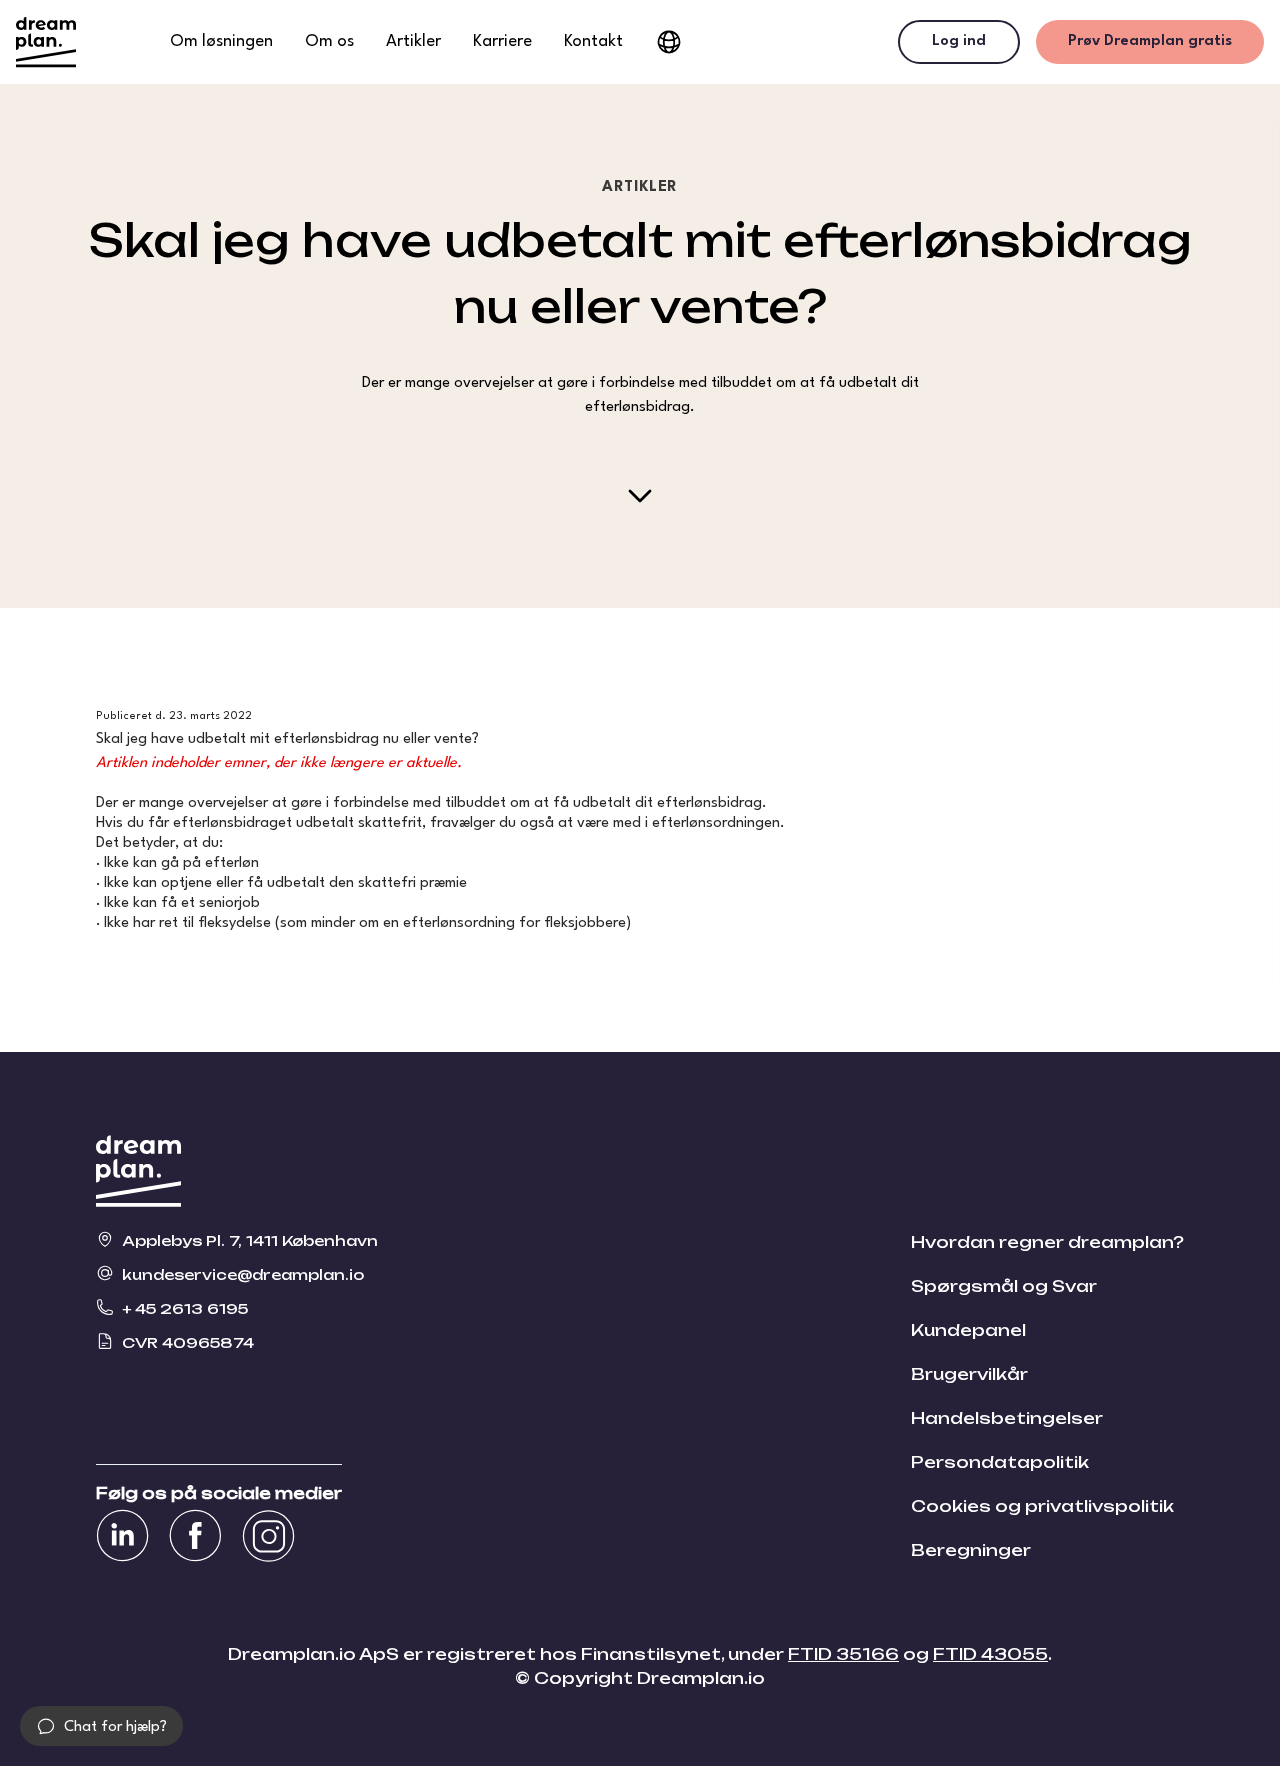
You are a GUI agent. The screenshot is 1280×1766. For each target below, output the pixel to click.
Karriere (502, 41)
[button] (101, 1726)
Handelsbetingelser (1007, 1418)
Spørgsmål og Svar (1004, 1286)
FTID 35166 (843, 1654)
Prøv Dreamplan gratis (1150, 41)
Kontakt (593, 41)
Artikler (413, 41)
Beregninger (971, 1550)
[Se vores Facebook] (195, 1535)
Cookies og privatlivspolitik (1042, 1506)
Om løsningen (221, 41)
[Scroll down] (640, 496)
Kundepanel (968, 1330)
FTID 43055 (990, 1654)
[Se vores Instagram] (268, 1535)
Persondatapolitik (1000, 1462)
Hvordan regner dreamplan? (1047, 1242)
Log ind (959, 41)
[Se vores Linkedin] (122, 1535)
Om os (329, 41)
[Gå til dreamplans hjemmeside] (46, 42)
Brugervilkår (969, 1374)
